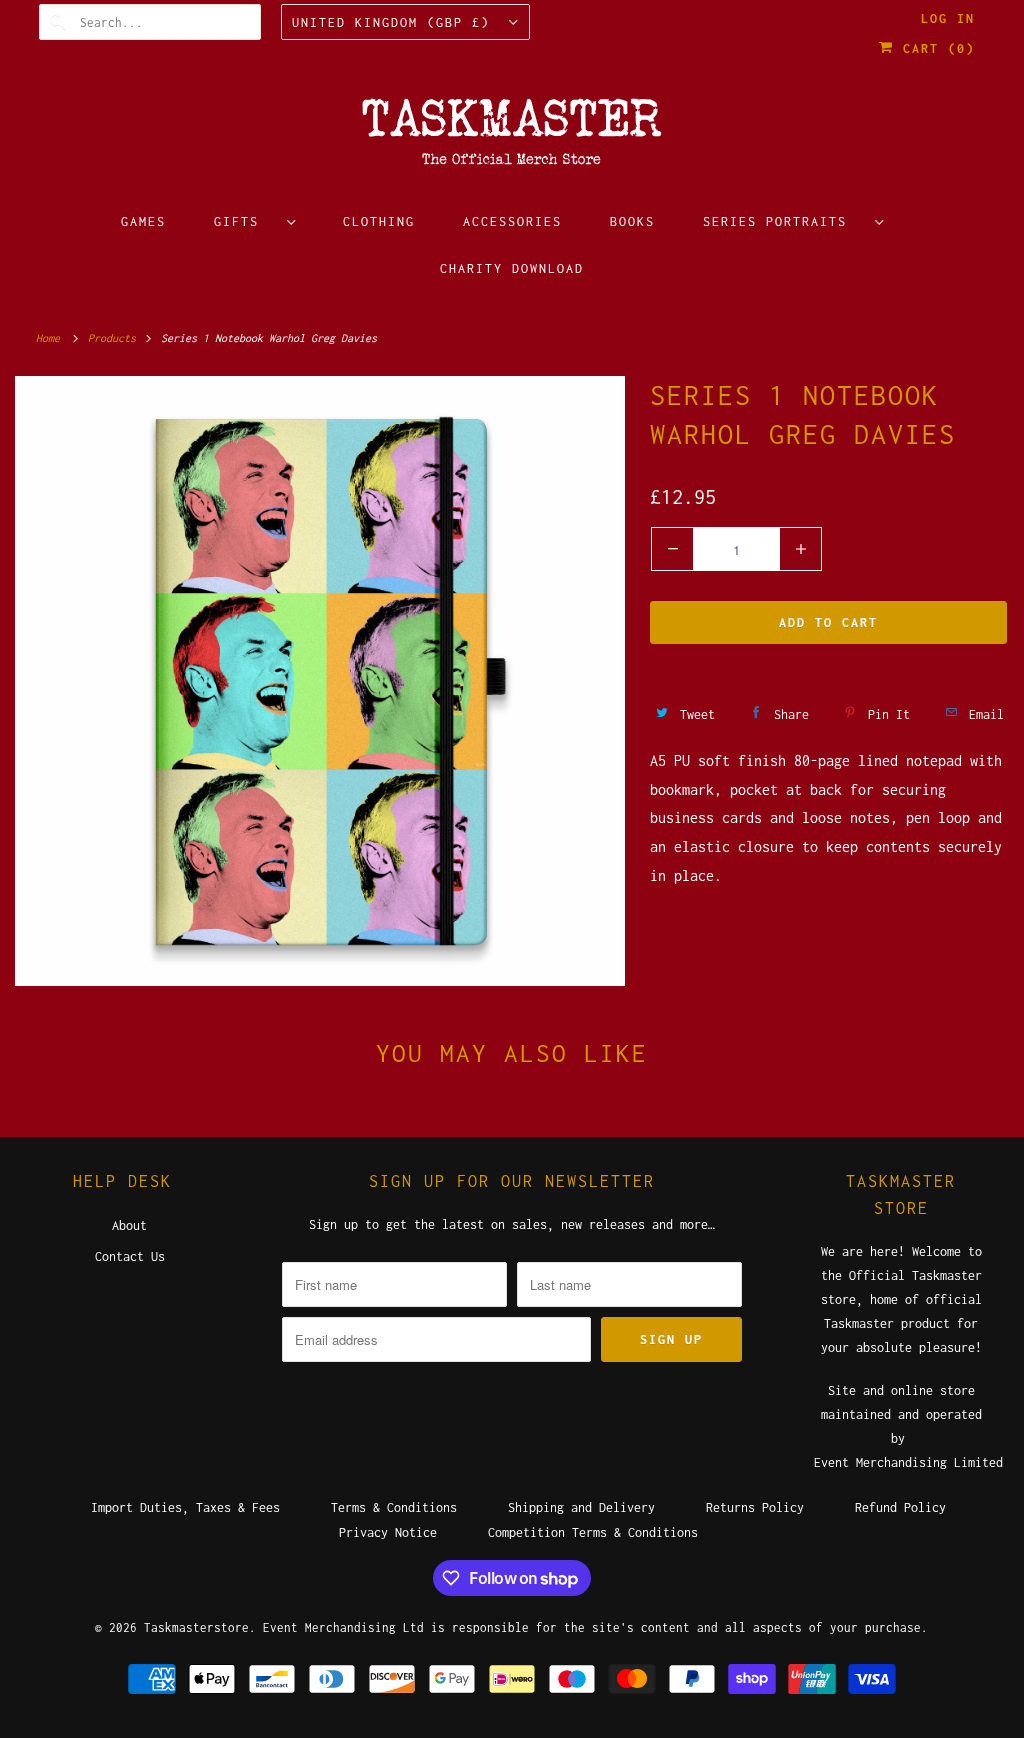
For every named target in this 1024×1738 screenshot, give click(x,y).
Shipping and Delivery (581, 1507)
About (129, 1225)
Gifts (245, 221)
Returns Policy (755, 1507)
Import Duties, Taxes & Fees (185, 1507)
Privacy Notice (388, 1532)
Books (632, 221)
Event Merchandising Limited (908, 1462)
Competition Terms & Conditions (593, 1532)
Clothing (379, 221)
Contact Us (130, 1256)
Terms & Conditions (394, 1507)
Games (143, 221)
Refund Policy (900, 1507)
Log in (948, 18)
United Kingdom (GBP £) (395, 22)
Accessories (512, 221)
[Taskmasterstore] (512, 138)
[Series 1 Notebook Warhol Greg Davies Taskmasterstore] (320, 681)
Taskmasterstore (196, 1627)
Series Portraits (784, 221)
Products (115, 338)
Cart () (934, 48)
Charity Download (512, 268)
